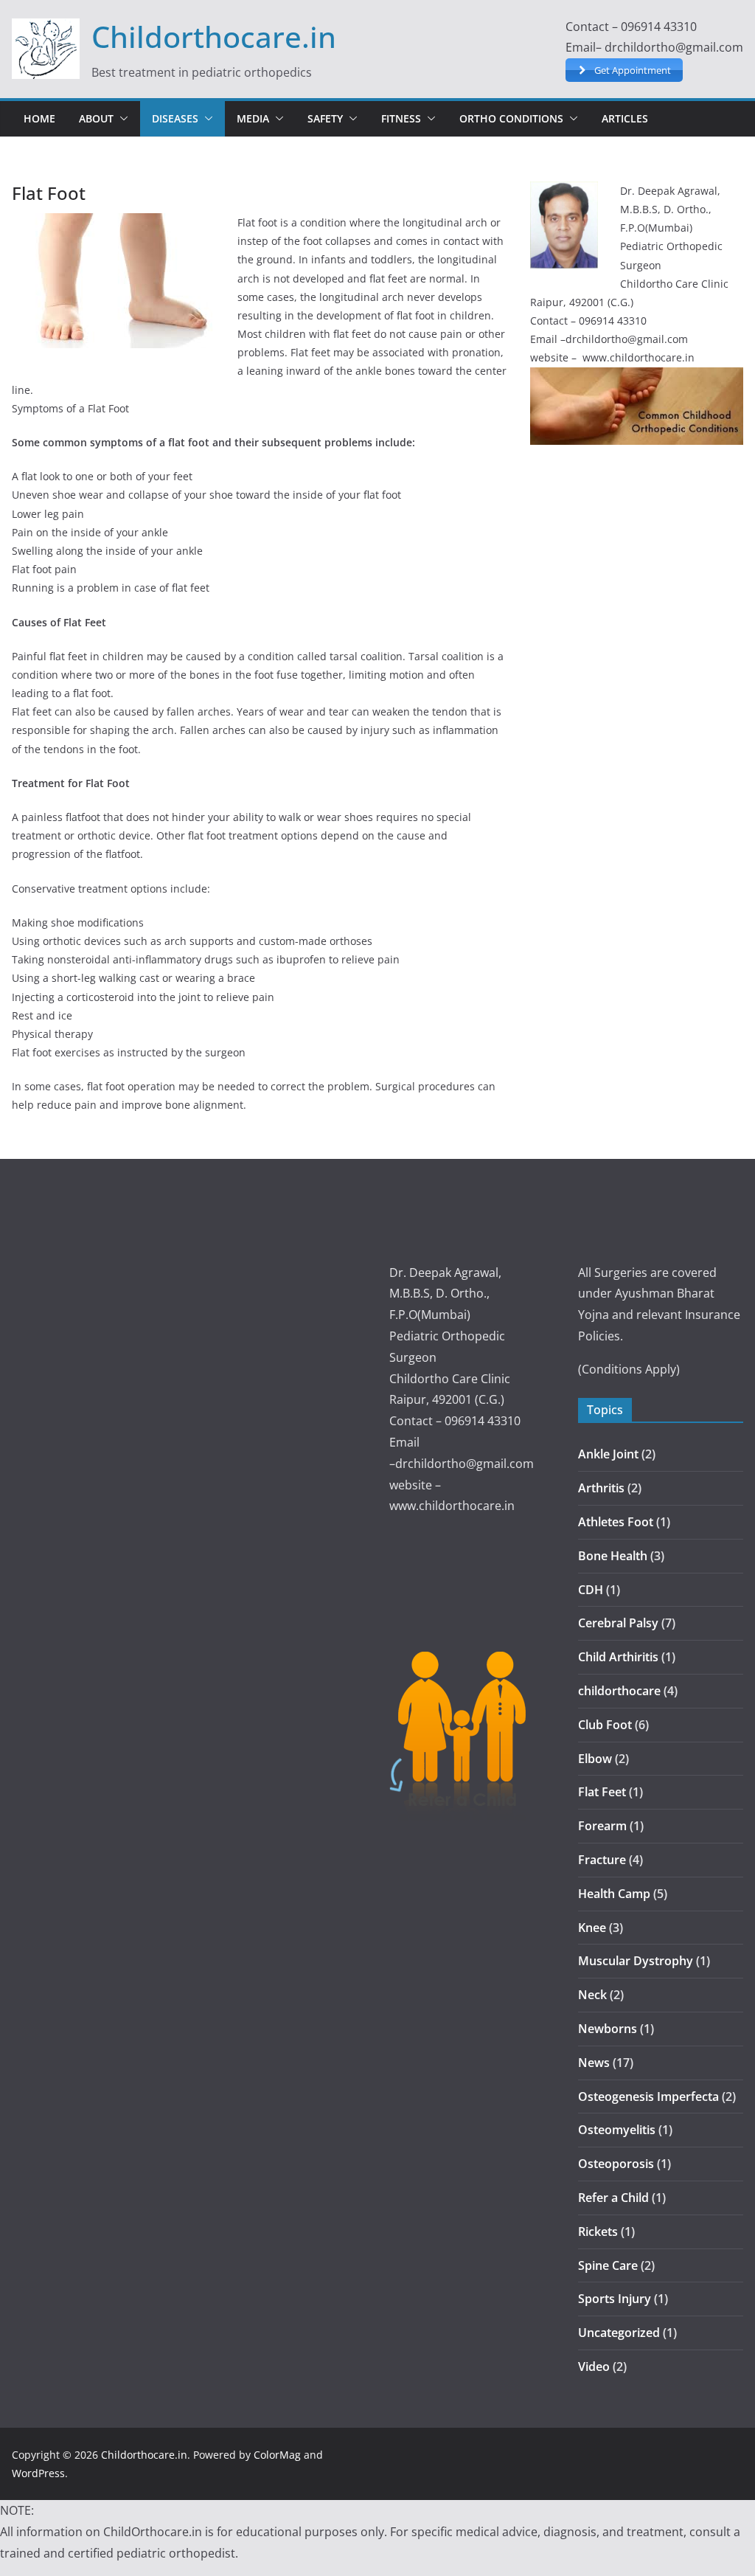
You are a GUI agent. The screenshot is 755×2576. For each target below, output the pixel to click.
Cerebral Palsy (618, 1623)
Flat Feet (602, 1792)
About (96, 118)
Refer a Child (613, 2198)
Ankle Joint (608, 1454)
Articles (625, 118)
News (594, 2063)
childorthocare (619, 1691)
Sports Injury (615, 2299)
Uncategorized (619, 2333)
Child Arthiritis (618, 1657)
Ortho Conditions (511, 118)
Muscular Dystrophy (636, 1961)
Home (39, 118)
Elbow (595, 1759)
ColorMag (277, 2455)
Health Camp (614, 1894)
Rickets (598, 2232)
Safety (325, 118)
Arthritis (601, 1488)
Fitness (401, 118)
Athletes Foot (616, 1522)
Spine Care (608, 2265)
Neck (592, 1995)
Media (253, 118)
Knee (592, 1928)
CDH (591, 1590)
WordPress (38, 2473)
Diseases (175, 118)
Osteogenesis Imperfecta (648, 2097)
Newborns (608, 2029)
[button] (121, 119)
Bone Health (613, 1556)
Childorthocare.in (214, 37)
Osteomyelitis (617, 2130)
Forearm (602, 1826)
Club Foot (605, 1725)
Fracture (602, 1860)
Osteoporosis (616, 2164)
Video (594, 2366)
